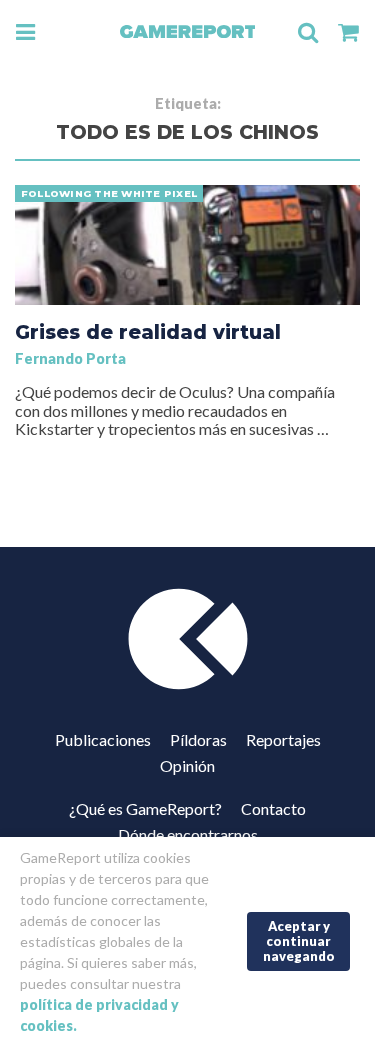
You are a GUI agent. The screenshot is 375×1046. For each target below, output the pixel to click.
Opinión (187, 765)
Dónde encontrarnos (188, 834)
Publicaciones (103, 739)
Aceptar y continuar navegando (299, 940)
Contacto (273, 808)
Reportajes (283, 739)
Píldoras (198, 739)
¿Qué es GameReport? (145, 808)
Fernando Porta (70, 358)
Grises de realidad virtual (148, 332)
